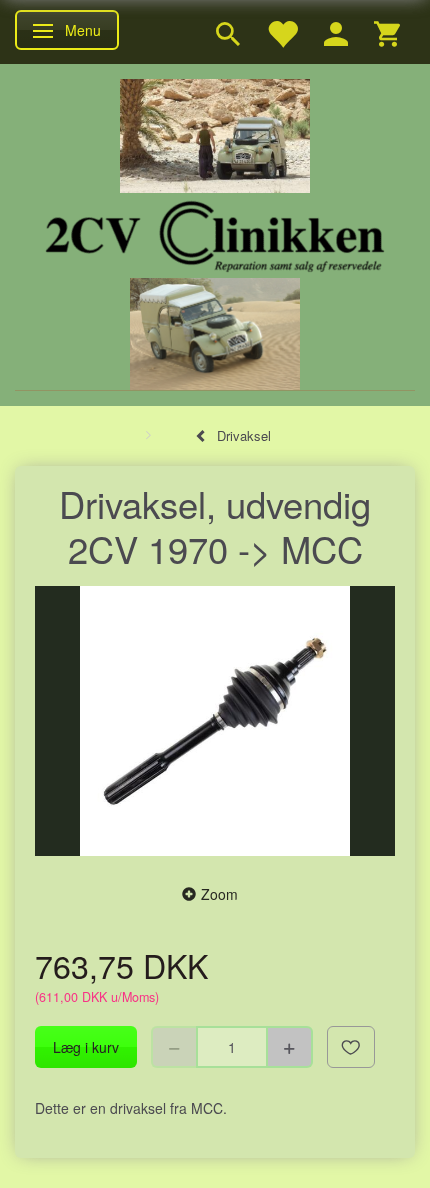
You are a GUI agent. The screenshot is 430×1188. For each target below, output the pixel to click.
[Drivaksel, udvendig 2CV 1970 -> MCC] (215, 721)
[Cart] (387, 32)
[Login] (336, 32)
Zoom (219, 894)
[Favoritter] (282, 32)
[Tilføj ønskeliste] (351, 1047)
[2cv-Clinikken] (215, 233)
